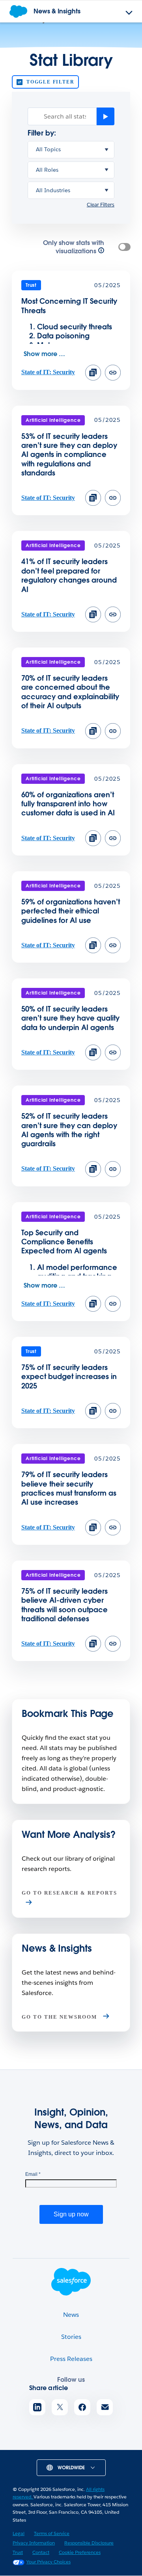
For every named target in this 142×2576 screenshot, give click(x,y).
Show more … (44, 354)
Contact (41, 2552)
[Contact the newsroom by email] (105, 2407)
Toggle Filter (50, 82)
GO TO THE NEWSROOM (60, 2017)
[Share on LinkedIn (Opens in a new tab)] (37, 2407)
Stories (71, 2337)
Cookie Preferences (80, 2552)
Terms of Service (52, 2533)
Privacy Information (34, 2543)
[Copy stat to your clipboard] (93, 373)
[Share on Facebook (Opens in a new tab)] (82, 2407)
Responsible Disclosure (89, 2543)
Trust (18, 2552)
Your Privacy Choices (49, 2562)
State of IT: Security (48, 372)
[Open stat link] (113, 378)
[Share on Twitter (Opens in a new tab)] (60, 2407)
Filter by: (42, 133)
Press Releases (71, 2359)
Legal (19, 2533)
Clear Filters (101, 205)
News (71, 2315)
